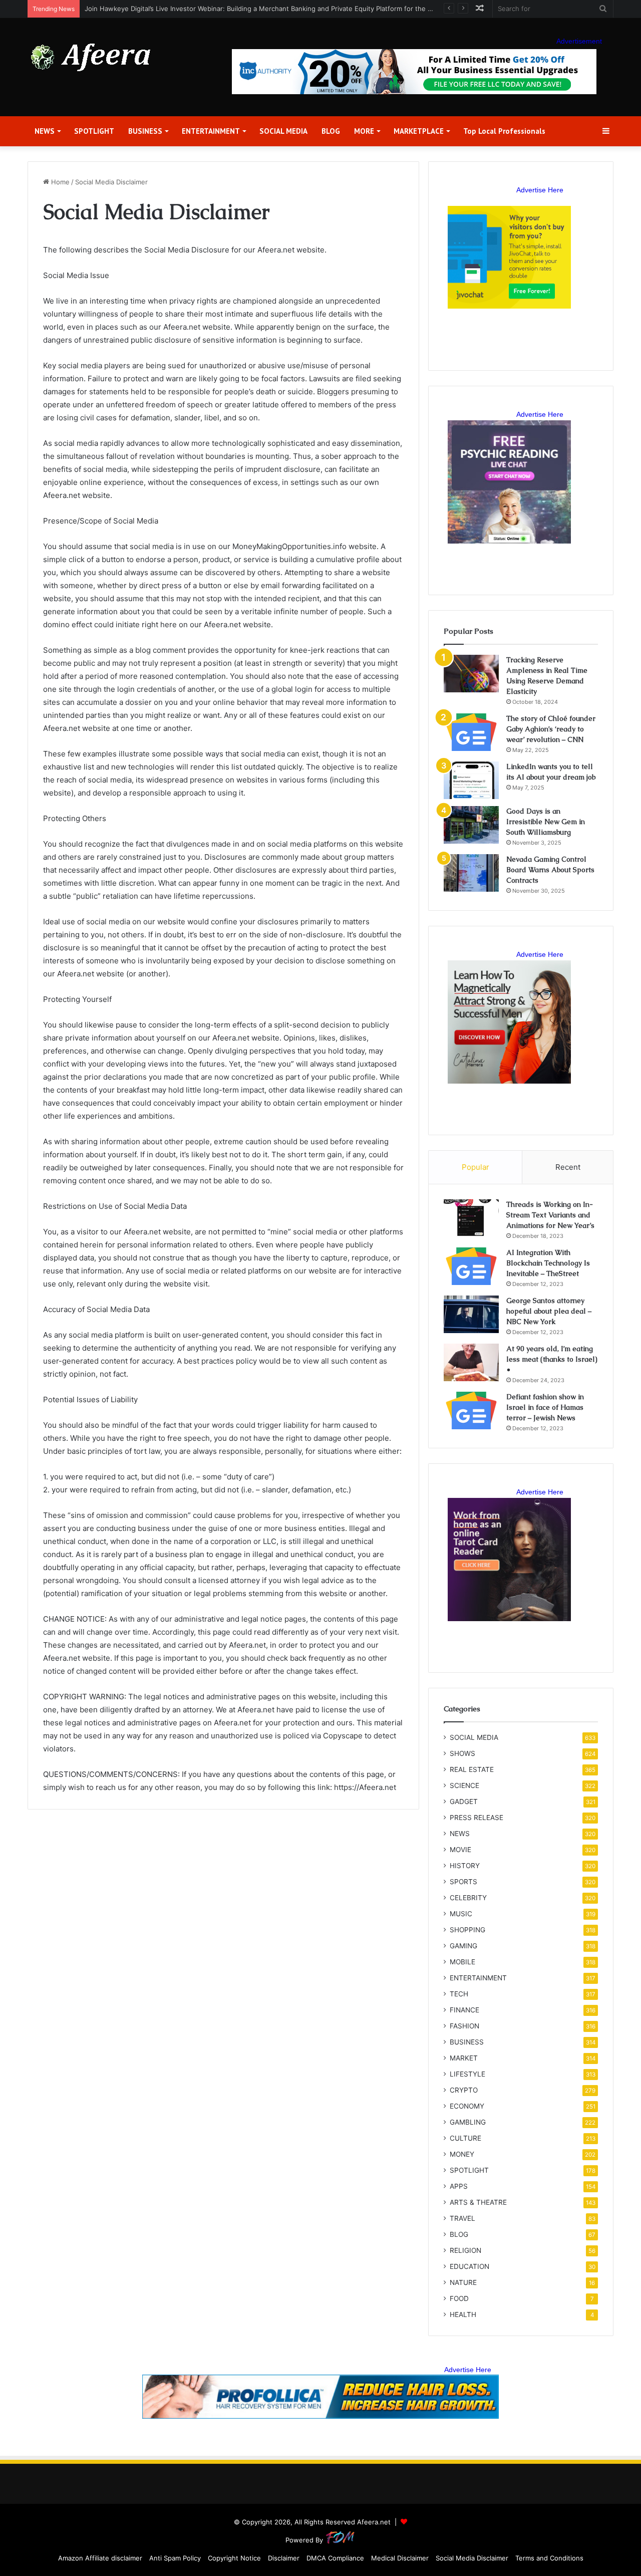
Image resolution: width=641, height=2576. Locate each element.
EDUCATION (469, 2266)
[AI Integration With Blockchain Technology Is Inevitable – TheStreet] (471, 1266)
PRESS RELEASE (476, 1818)
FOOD (459, 2298)
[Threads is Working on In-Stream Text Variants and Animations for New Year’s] (471, 1218)
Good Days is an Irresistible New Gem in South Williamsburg (546, 822)
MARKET (464, 2058)
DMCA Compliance (335, 2558)
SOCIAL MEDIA (283, 131)
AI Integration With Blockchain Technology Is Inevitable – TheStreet (548, 1263)
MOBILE (462, 1962)
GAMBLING (468, 2122)
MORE (364, 131)
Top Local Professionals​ (504, 131)
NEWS (45, 131)
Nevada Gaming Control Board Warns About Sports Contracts (550, 870)
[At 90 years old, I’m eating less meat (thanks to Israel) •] (471, 1362)
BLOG (331, 131)
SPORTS (463, 1882)
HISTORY (465, 1866)
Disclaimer (284, 2558)
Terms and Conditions (549, 2558)
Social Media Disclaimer (472, 2558)
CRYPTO (464, 2090)
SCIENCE (464, 1785)
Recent (568, 1167)
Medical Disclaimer (400, 2558)
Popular (475, 1167)
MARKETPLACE (419, 131)
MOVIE (460, 1850)
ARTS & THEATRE (478, 2202)
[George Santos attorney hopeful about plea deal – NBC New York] (471, 1314)
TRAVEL (462, 2218)
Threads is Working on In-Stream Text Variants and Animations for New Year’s (550, 1215)
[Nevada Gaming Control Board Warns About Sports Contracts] (471, 873)
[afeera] (91, 57)
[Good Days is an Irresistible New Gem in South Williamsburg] (471, 825)
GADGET (464, 1801)
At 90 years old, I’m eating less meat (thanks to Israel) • (552, 1359)
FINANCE (464, 2010)
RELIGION (465, 2250)
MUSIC (461, 1914)
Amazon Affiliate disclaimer (100, 2558)
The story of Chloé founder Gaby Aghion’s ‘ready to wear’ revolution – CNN (551, 729)
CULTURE (465, 2138)
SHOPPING (467, 1930)
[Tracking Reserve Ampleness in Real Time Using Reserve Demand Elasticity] (471, 674)
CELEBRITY (468, 1898)
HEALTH (463, 2314)
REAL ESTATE (472, 1769)
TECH (459, 1994)
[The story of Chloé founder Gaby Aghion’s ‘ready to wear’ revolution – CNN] (471, 732)
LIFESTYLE (467, 2074)
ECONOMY (467, 2106)
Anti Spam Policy (175, 2558)
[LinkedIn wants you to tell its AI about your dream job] (471, 780)
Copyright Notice (234, 2558)
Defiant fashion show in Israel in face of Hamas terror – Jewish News (545, 1407)
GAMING (463, 1946)
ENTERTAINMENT (211, 131)
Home (59, 182)
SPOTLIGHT (94, 131)
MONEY (462, 2154)
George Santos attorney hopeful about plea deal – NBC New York (549, 1311)
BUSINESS (145, 131)
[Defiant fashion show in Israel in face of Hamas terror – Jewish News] (471, 1410)
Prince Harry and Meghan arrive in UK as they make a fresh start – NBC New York (212, 9)
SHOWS (462, 1753)
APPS (459, 2186)
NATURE (463, 2282)
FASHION (464, 2026)
